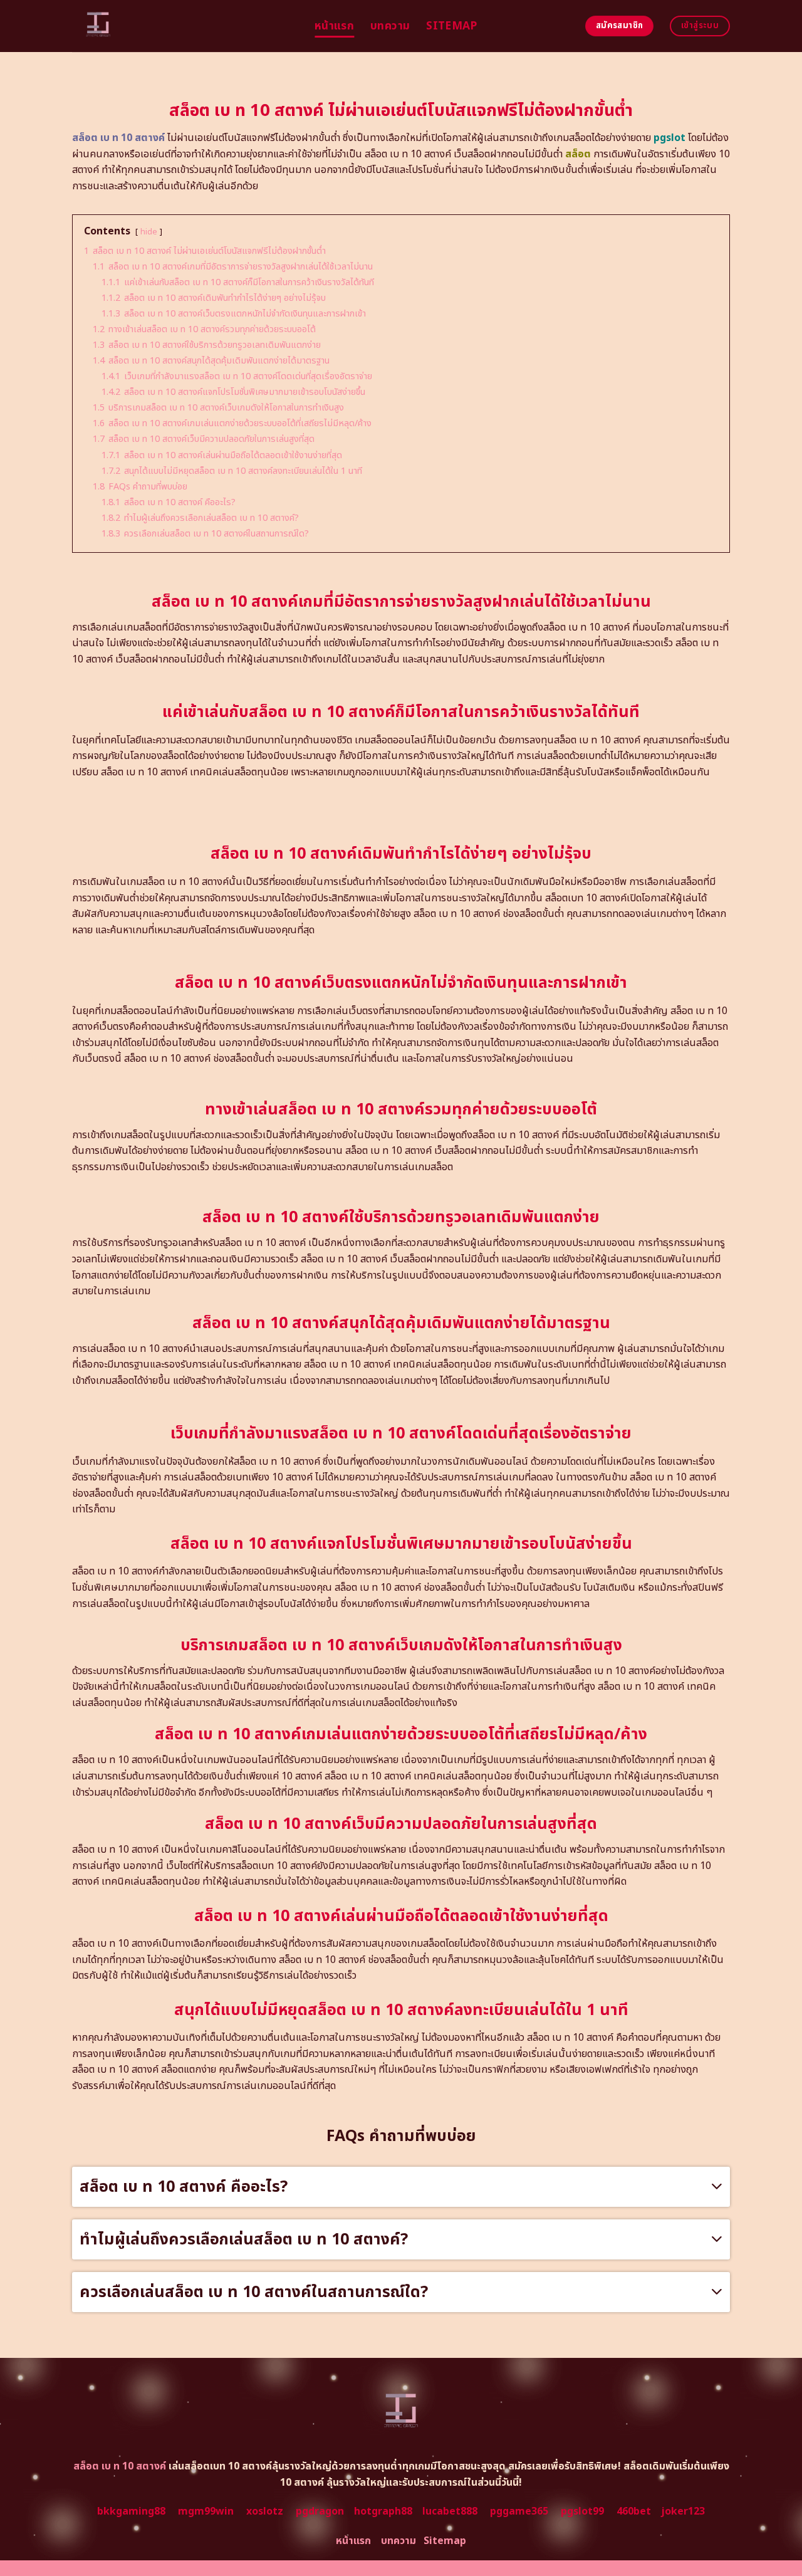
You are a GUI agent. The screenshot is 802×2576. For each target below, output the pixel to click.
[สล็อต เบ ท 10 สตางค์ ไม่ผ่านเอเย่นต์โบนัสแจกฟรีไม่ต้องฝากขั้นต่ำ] (184, 26)
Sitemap (451, 26)
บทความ (390, 26)
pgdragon (320, 2511)
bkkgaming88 (131, 2511)
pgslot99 (582, 2511)
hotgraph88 (383, 2511)
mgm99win (206, 2511)
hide (149, 232)
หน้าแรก (334, 26)
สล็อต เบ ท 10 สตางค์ (118, 138)
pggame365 (519, 2511)
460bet (634, 2511)
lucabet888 (450, 2511)
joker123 (683, 2511)
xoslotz (265, 2511)
